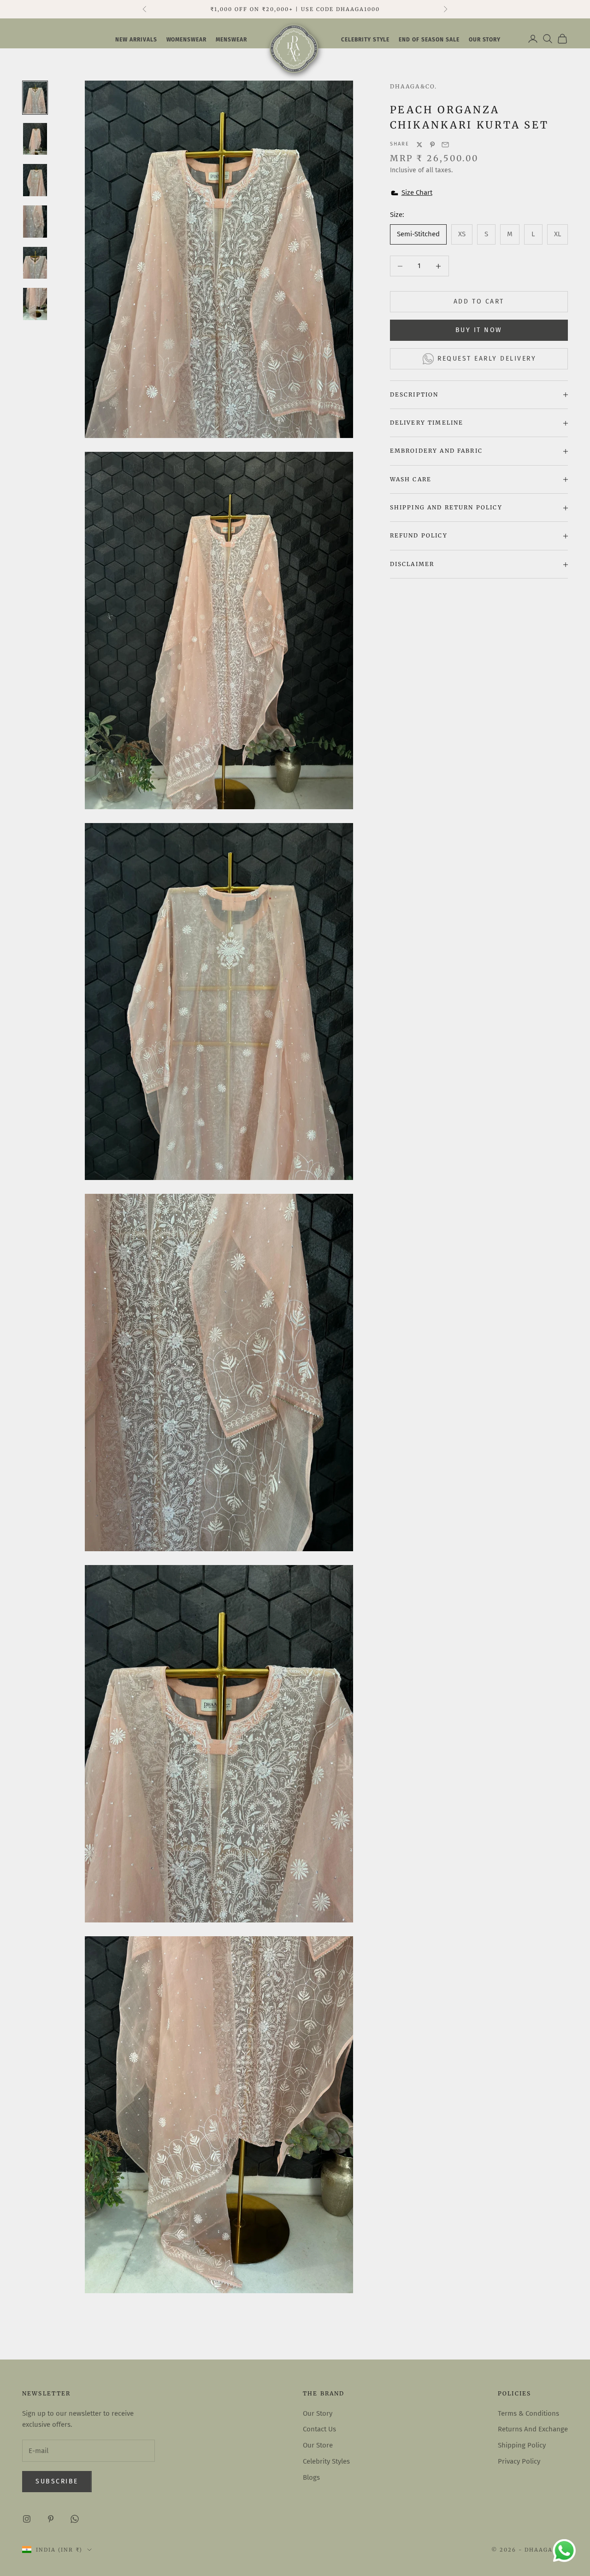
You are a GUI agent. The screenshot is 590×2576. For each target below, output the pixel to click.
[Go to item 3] (35, 180)
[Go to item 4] (35, 222)
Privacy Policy (519, 2461)
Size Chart (417, 193)
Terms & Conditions (528, 2413)
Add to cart (479, 302)
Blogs (311, 2477)
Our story (485, 40)
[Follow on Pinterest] (51, 2519)
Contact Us (319, 2429)
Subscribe (57, 2481)
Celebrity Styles (326, 2461)
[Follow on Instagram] (27, 2519)
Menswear (231, 40)
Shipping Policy (522, 2445)
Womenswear (187, 40)
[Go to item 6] (35, 304)
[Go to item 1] (35, 98)
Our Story (318, 2413)
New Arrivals (136, 40)
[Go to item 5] (35, 263)
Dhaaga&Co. (414, 86)
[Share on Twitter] (419, 145)
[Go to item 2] (35, 139)
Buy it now (479, 330)
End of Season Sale (429, 40)
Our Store (318, 2445)
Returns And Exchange (533, 2429)
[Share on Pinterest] (432, 145)
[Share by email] (445, 145)
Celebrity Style (365, 40)
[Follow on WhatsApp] (75, 2519)
